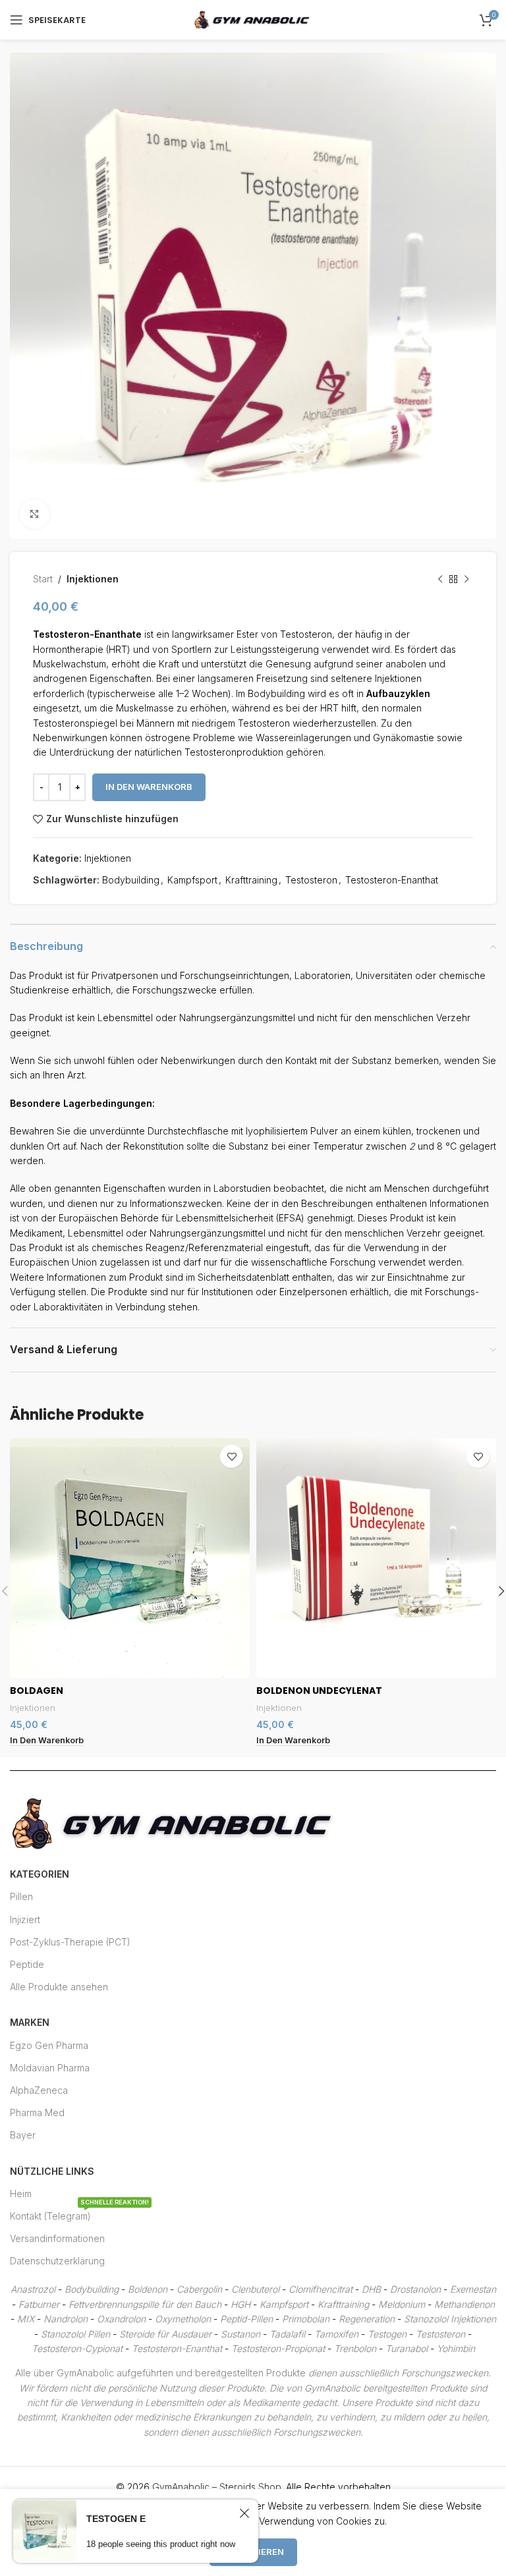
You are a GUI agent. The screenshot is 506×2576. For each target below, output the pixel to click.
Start (43, 579)
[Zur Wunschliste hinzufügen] (232, 1456)
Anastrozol (33, 2289)
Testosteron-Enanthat (392, 880)
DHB (371, 2289)
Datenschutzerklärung (57, 2261)
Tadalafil (287, 2334)
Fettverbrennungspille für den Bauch (145, 2304)
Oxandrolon (121, 2319)
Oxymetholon (183, 2319)
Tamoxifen (336, 2334)
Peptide (27, 1964)
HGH (240, 2304)
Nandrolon (66, 2319)
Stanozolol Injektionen (450, 2319)
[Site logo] (253, 19)
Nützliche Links (52, 2171)
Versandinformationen (57, 2238)
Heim (21, 2194)
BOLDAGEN (37, 1691)
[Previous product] (440, 579)
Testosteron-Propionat (278, 2348)
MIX (26, 2319)
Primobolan (306, 2319)
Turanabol (407, 2348)
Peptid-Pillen (246, 2319)
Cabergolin (199, 2289)
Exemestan (473, 2289)
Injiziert (25, 1919)
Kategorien (40, 1874)
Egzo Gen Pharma (49, 2045)
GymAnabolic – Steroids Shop (217, 2487)
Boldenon (148, 2289)
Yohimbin (456, 2348)
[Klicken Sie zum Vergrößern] (35, 514)
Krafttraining (251, 880)
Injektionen (93, 579)
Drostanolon (415, 2289)
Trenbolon (355, 2348)
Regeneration (367, 2319)
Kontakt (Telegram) (79, 2213)
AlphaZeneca (39, 2090)
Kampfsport (192, 880)
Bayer (23, 2135)
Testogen (387, 2334)
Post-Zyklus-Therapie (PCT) (70, 1942)
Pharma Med (37, 2113)
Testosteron (311, 880)
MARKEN (30, 2022)
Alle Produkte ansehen (59, 1987)
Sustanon (240, 2334)
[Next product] (466, 579)
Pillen (21, 1896)
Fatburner (39, 2304)
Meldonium (402, 2304)
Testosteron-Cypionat (77, 2348)
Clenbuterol (255, 2289)
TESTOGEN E (116, 2519)
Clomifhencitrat (321, 2289)
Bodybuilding (131, 880)
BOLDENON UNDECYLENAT (319, 1691)
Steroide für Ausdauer (165, 2334)
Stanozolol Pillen (75, 2334)
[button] (47, 1741)
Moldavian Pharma (50, 2068)
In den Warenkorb (149, 787)
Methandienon (464, 2304)
